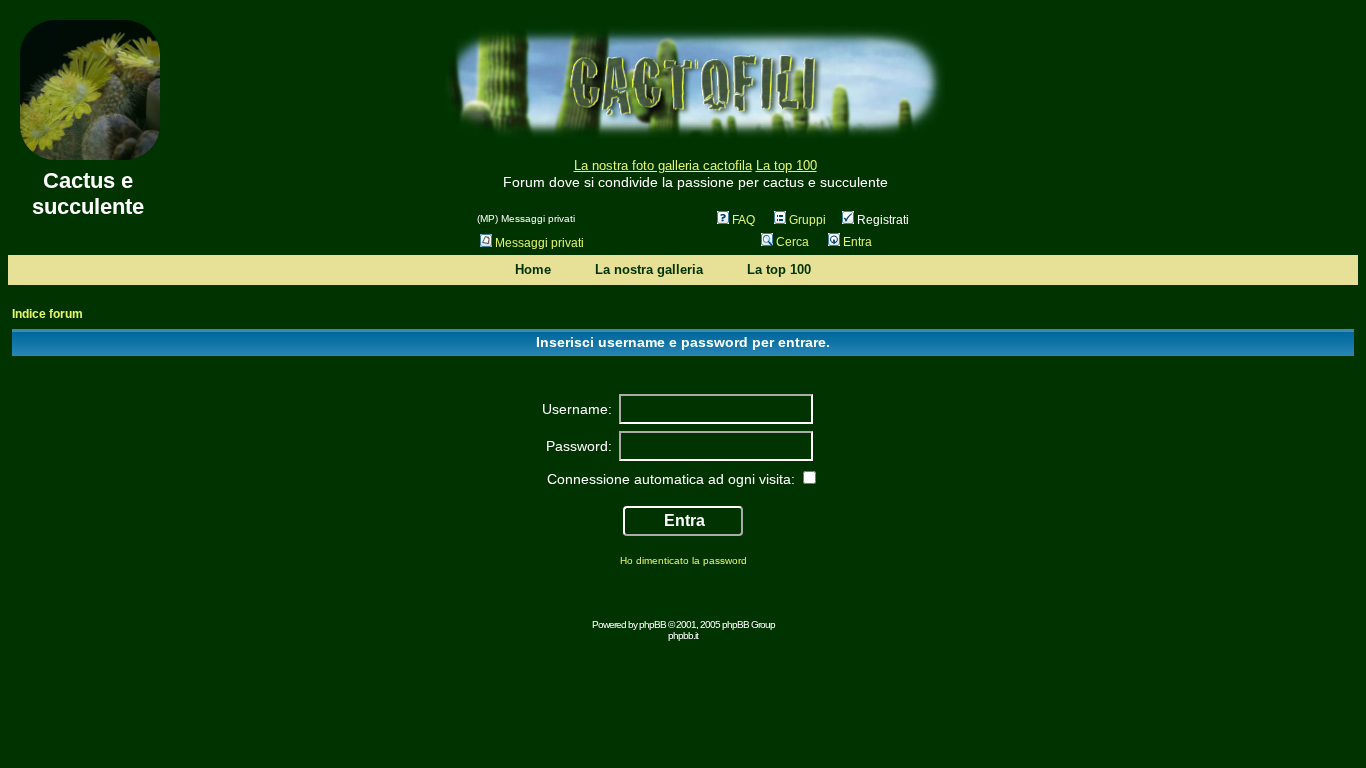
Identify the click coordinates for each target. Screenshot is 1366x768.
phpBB (652, 624)
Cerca (792, 242)
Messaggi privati (539, 243)
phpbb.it (683, 635)
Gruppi (807, 220)
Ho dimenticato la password (683, 560)
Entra (857, 242)
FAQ (743, 220)
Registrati (881, 220)
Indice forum (47, 314)
